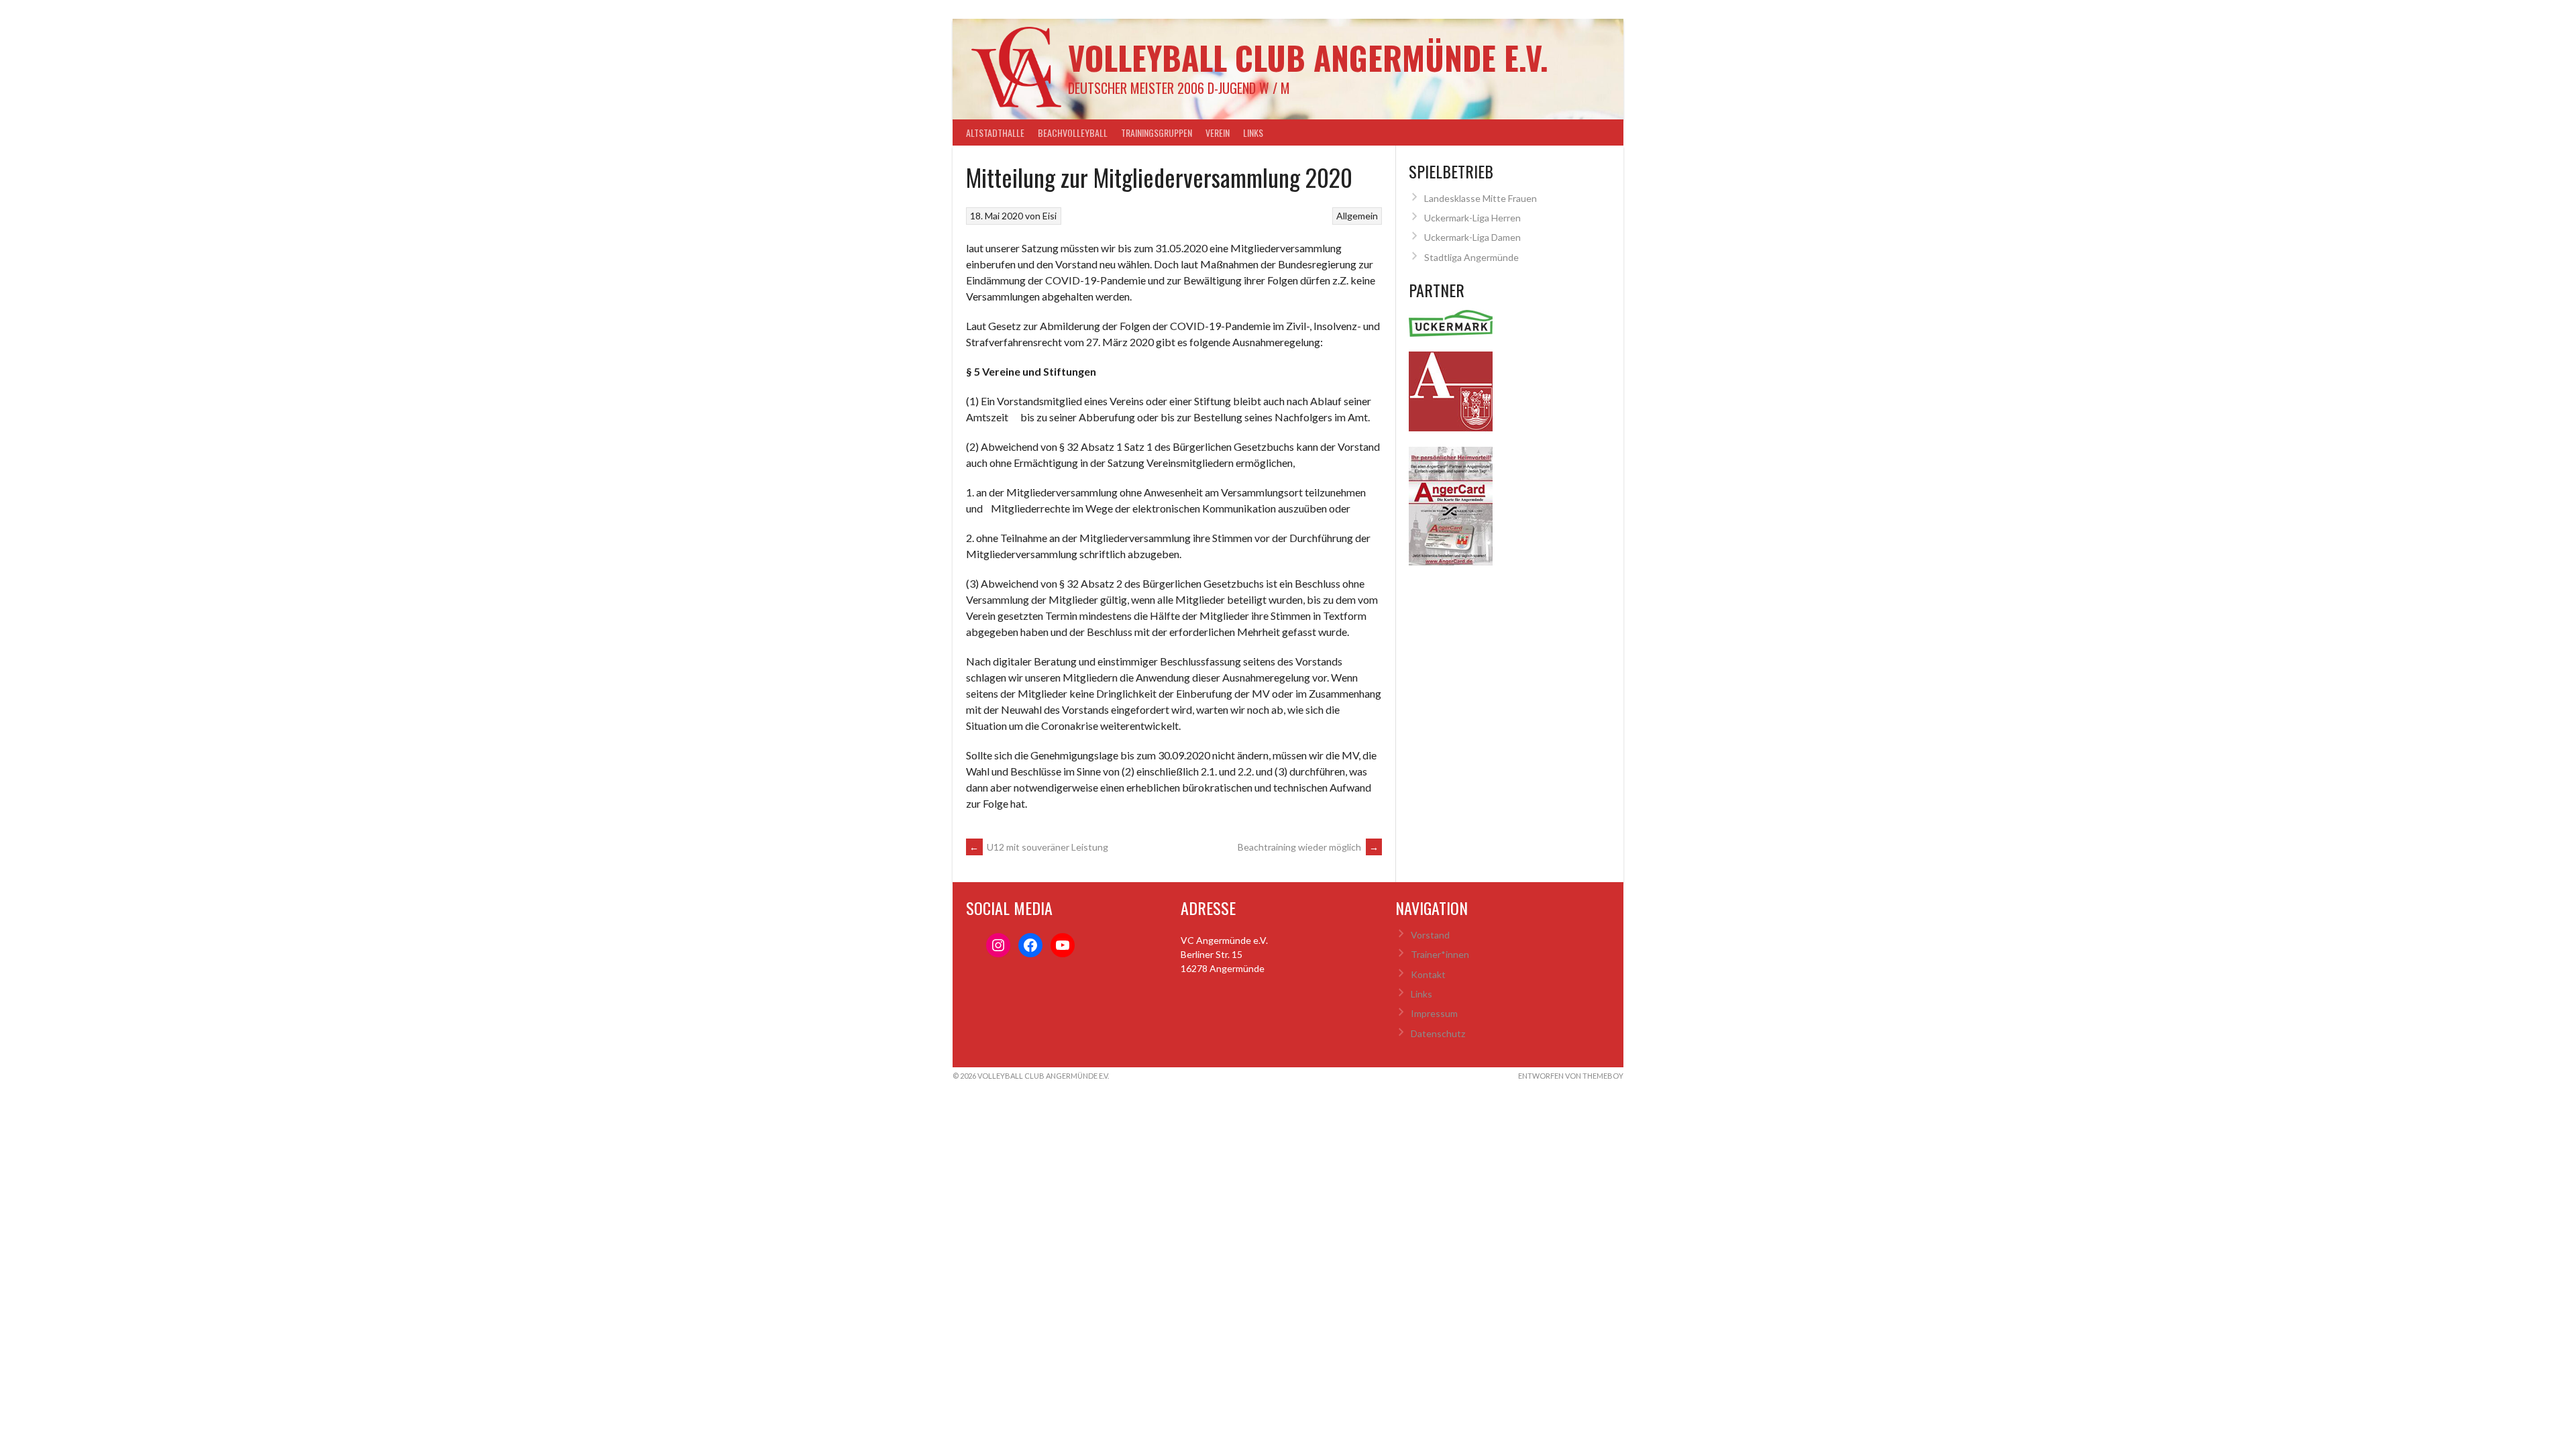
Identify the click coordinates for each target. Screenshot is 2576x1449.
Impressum (1434, 1013)
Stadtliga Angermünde (1471, 257)
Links (1253, 132)
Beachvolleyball (1073, 132)
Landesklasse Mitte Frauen (1481, 198)
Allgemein (1357, 216)
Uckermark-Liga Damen (1472, 237)
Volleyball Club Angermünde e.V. (1308, 57)
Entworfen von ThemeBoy (1571, 1076)
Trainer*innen (1440, 954)
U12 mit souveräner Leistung (1039, 847)
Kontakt (1428, 974)
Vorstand (1430, 935)
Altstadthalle (995, 132)
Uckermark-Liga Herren (1472, 218)
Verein (1218, 132)
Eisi (1050, 216)
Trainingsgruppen (1157, 132)
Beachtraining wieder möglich (1308, 847)
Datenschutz (1438, 1033)
